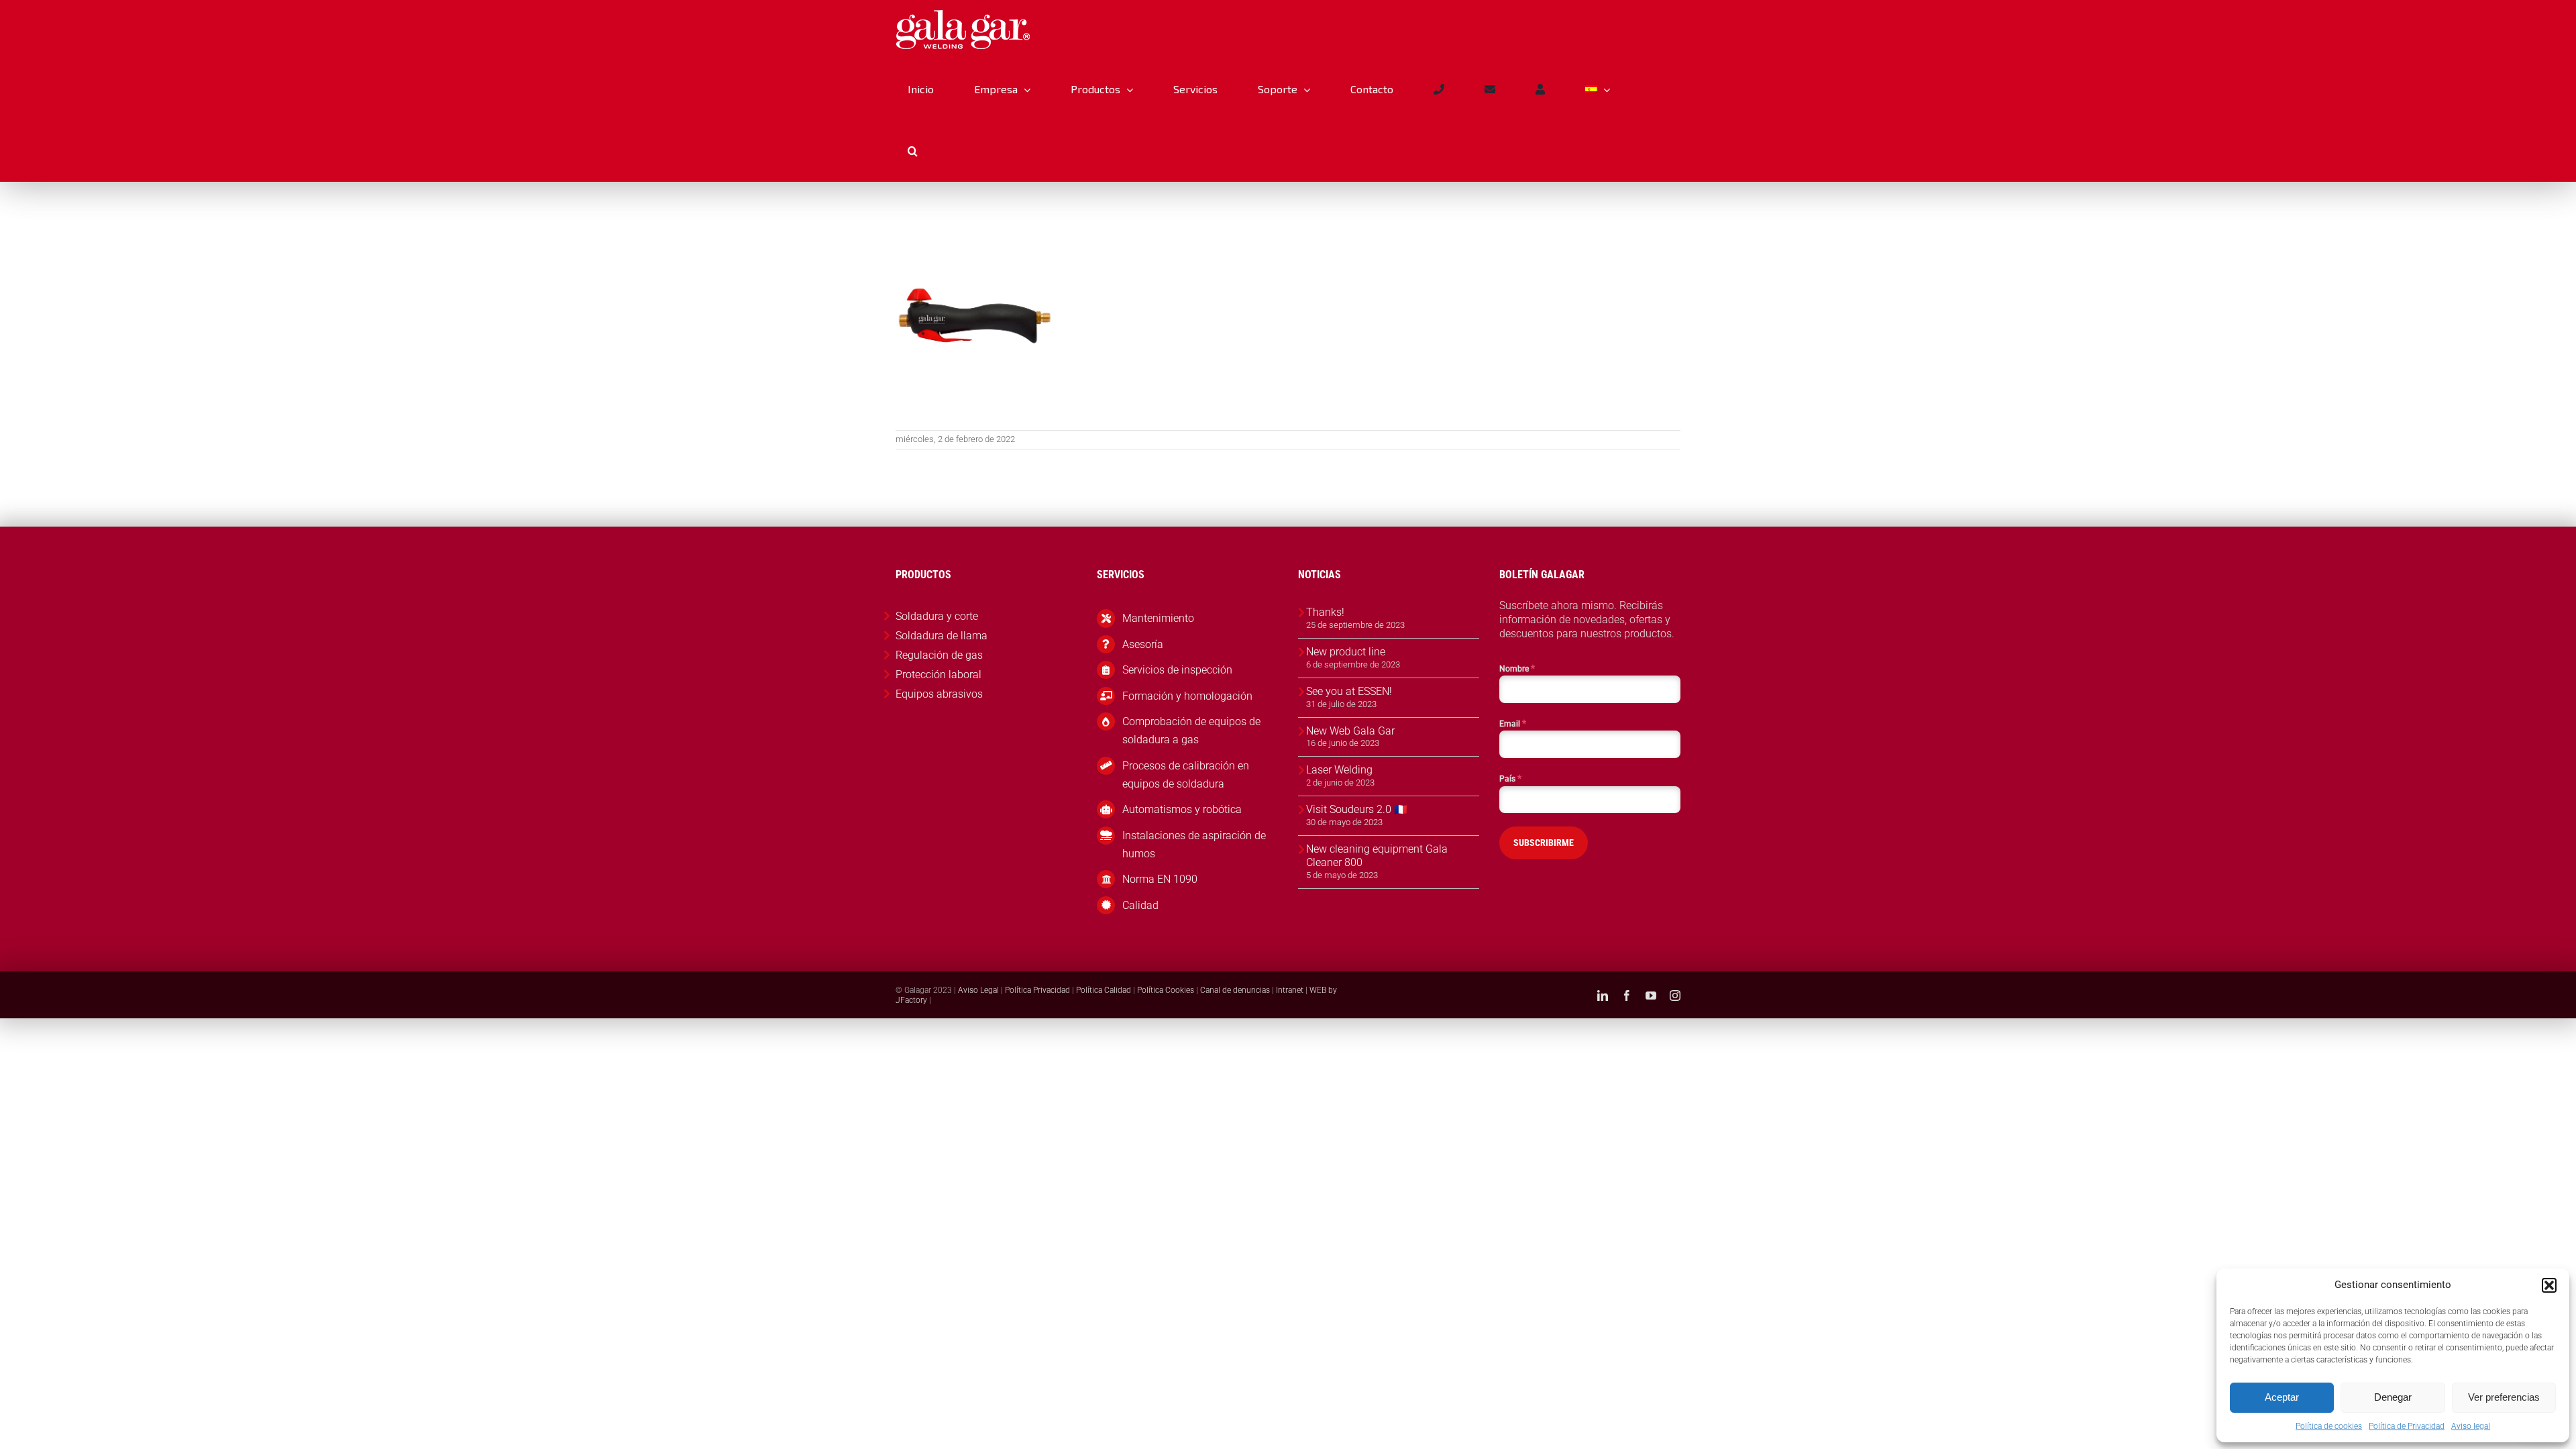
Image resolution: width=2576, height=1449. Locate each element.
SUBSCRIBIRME (1544, 843)
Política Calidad (1104, 990)
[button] (2549, 1285)
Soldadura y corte (937, 616)
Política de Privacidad (2407, 1426)
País (1510, 778)
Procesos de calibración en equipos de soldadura (1186, 775)
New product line (1346, 652)
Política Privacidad (1037, 990)
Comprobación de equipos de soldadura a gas (1191, 731)
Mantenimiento (1158, 618)
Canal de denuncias (1235, 990)
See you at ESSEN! (1349, 691)
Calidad (1140, 905)
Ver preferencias (2504, 1397)
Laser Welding (1339, 770)
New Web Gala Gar (1350, 731)
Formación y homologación (1187, 696)
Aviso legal (2471, 1426)
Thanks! (1325, 612)
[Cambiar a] (1597, 89)
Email (1513, 723)
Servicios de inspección (1177, 670)
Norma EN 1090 (1160, 879)
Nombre (1517, 668)
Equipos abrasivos (939, 694)
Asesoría (1143, 644)
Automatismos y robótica (1182, 809)
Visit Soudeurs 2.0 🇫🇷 (1357, 809)
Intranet (1290, 990)
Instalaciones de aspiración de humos (1194, 845)
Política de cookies (2329, 1426)
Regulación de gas (939, 655)
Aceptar (2282, 1397)
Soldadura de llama (942, 636)
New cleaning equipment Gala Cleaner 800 (1377, 856)
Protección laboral (938, 675)
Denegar (2393, 1397)
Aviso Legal (978, 990)
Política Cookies (1166, 990)
